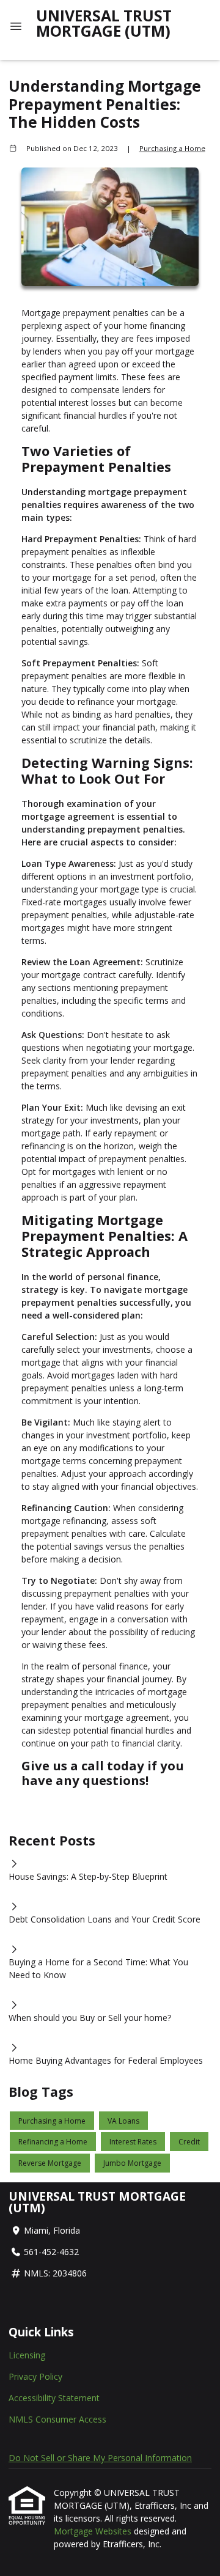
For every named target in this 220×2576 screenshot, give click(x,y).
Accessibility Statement (54, 2398)
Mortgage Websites (94, 2531)
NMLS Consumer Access (57, 2419)
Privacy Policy (35, 2376)
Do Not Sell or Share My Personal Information (100, 2458)
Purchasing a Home (172, 148)
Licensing (27, 2355)
